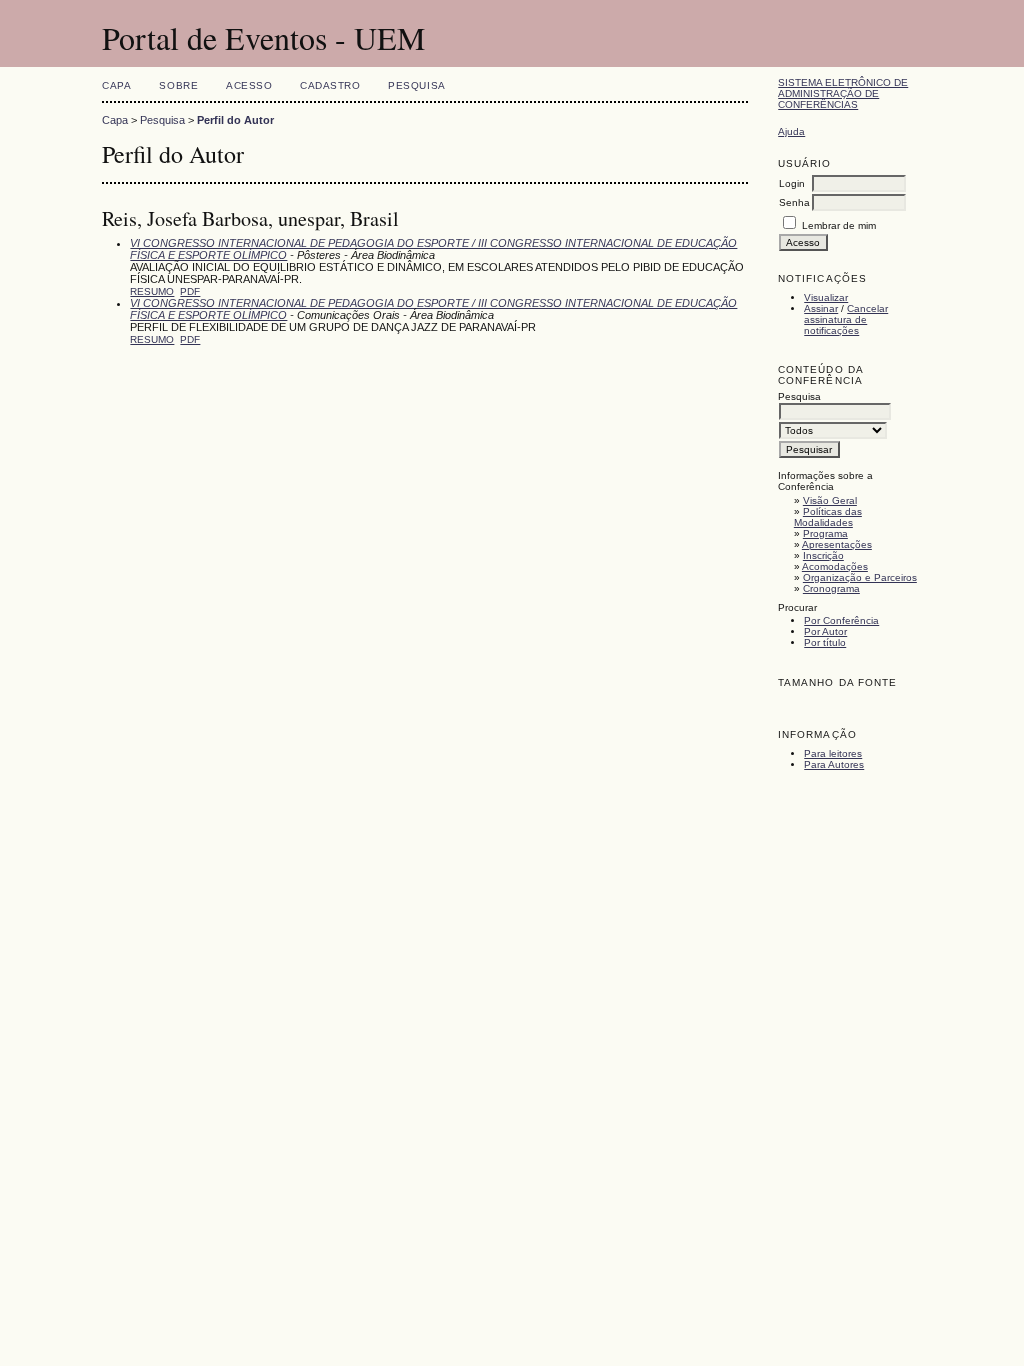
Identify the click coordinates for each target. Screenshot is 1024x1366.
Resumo (152, 291)
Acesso (249, 85)
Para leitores (833, 753)
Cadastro (330, 85)
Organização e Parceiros (860, 577)
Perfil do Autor (235, 120)
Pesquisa (416, 85)
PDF (190, 291)
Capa (116, 85)
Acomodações (835, 566)
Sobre (178, 85)
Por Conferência (841, 620)
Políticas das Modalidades (828, 517)
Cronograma (831, 588)
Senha (794, 202)
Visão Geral (830, 500)
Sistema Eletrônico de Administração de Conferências (843, 93)
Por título (825, 642)
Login (792, 183)
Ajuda (791, 131)
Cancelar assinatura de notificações (846, 319)
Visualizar (826, 297)
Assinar (821, 308)
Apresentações (837, 544)
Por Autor (825, 631)
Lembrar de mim (839, 225)
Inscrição (823, 555)
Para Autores (834, 764)
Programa (825, 533)
